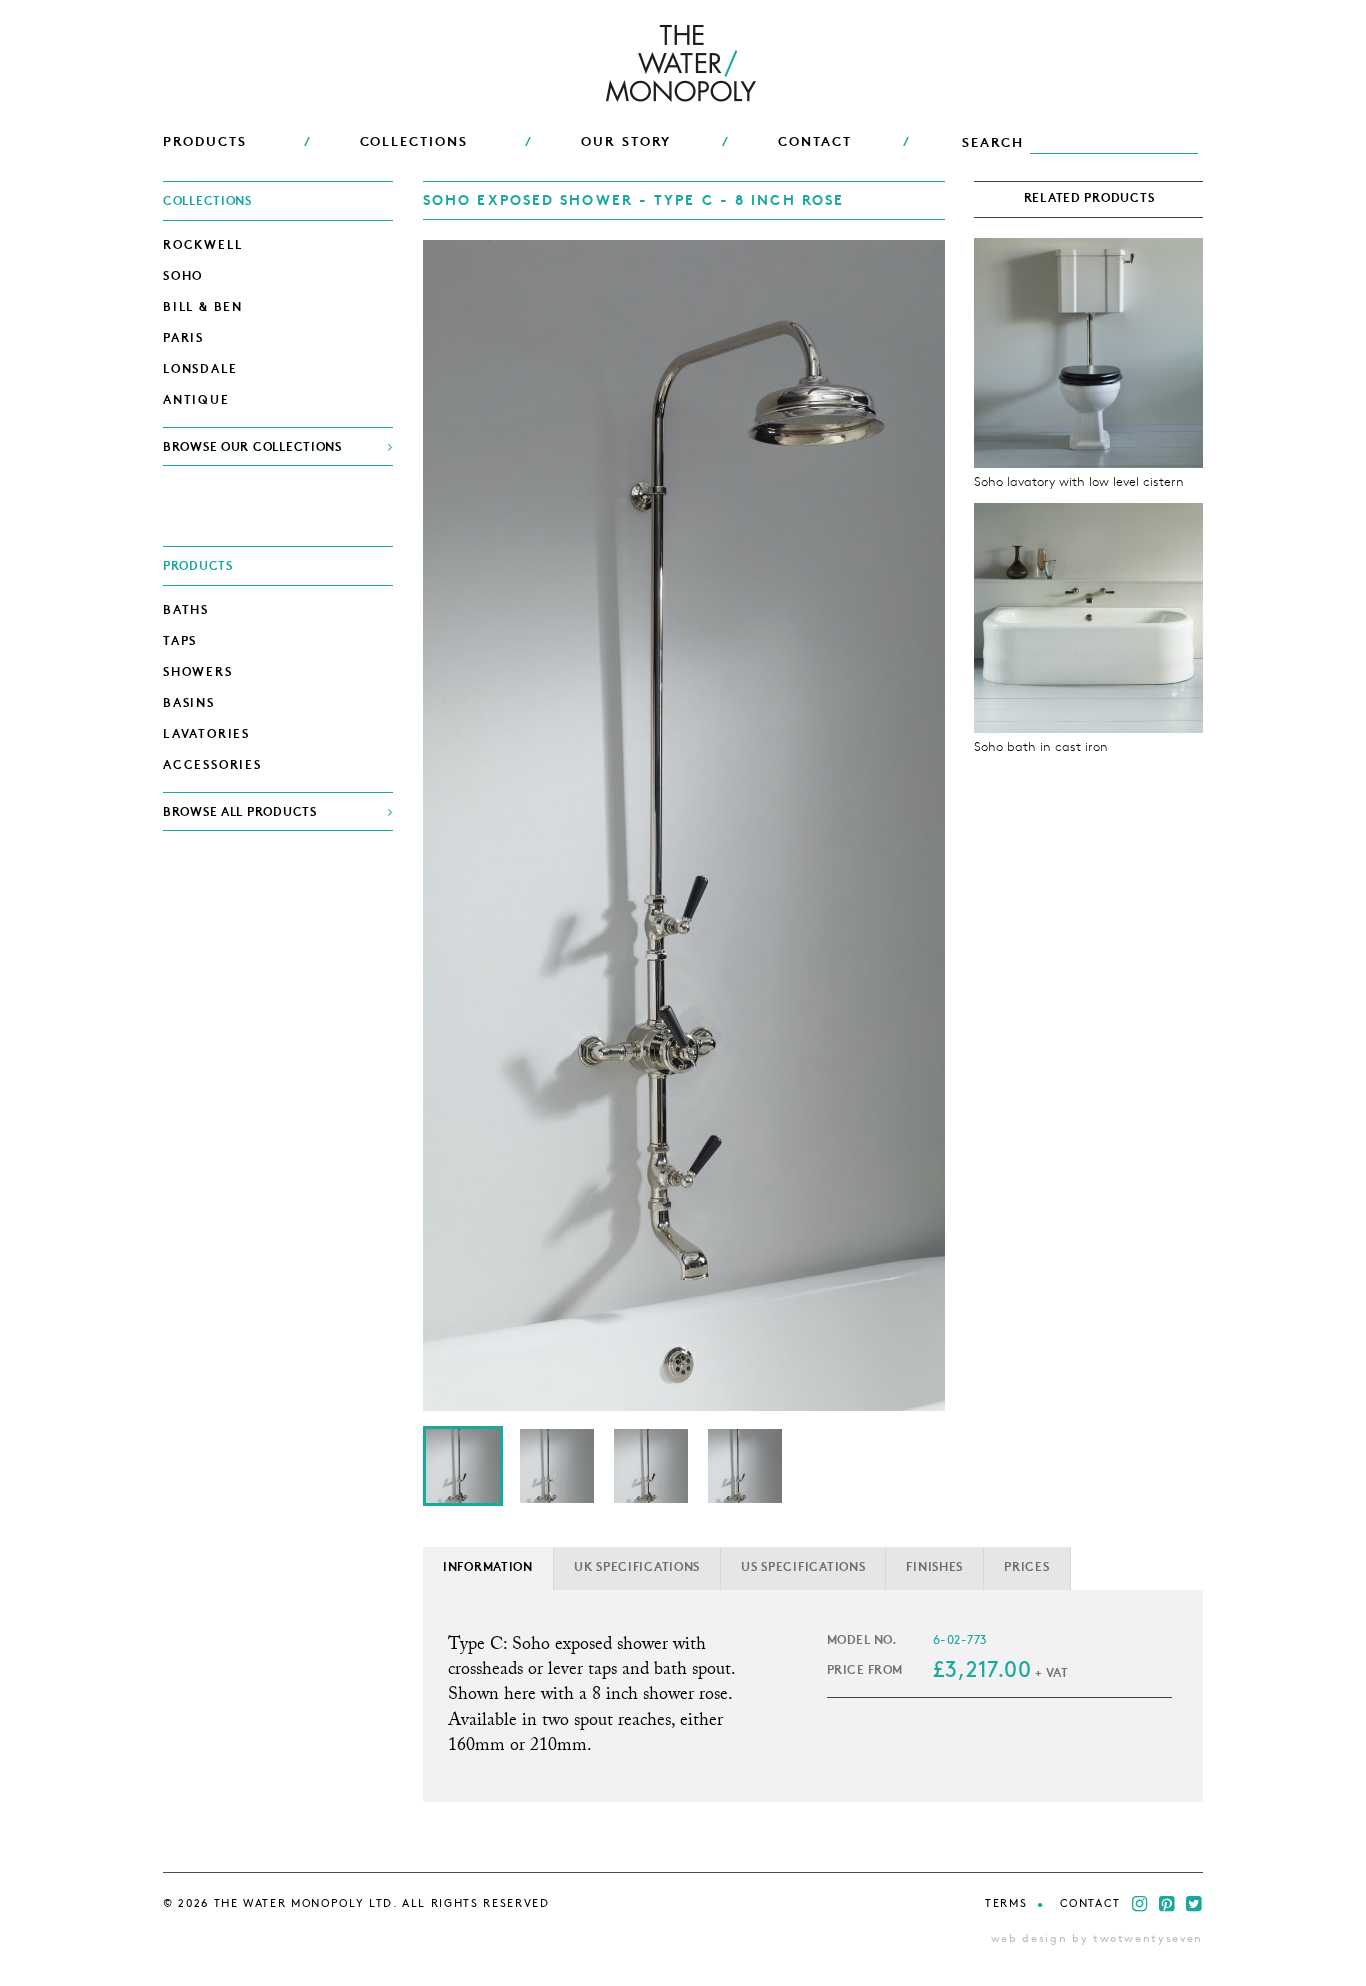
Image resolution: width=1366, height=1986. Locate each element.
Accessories (212, 766)
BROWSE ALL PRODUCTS (240, 813)
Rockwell (202, 246)
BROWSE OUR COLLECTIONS (252, 448)
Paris (183, 339)
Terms (1006, 1904)
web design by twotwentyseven (1097, 1939)
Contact (1091, 1904)
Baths (186, 611)
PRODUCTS (205, 142)
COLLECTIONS (414, 142)
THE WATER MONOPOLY (683, 65)
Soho (183, 277)
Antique (196, 401)
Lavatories (206, 735)
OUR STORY (626, 142)
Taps (180, 642)
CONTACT (815, 142)
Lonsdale (200, 370)
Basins (189, 704)
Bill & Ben (203, 308)
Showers (198, 673)
